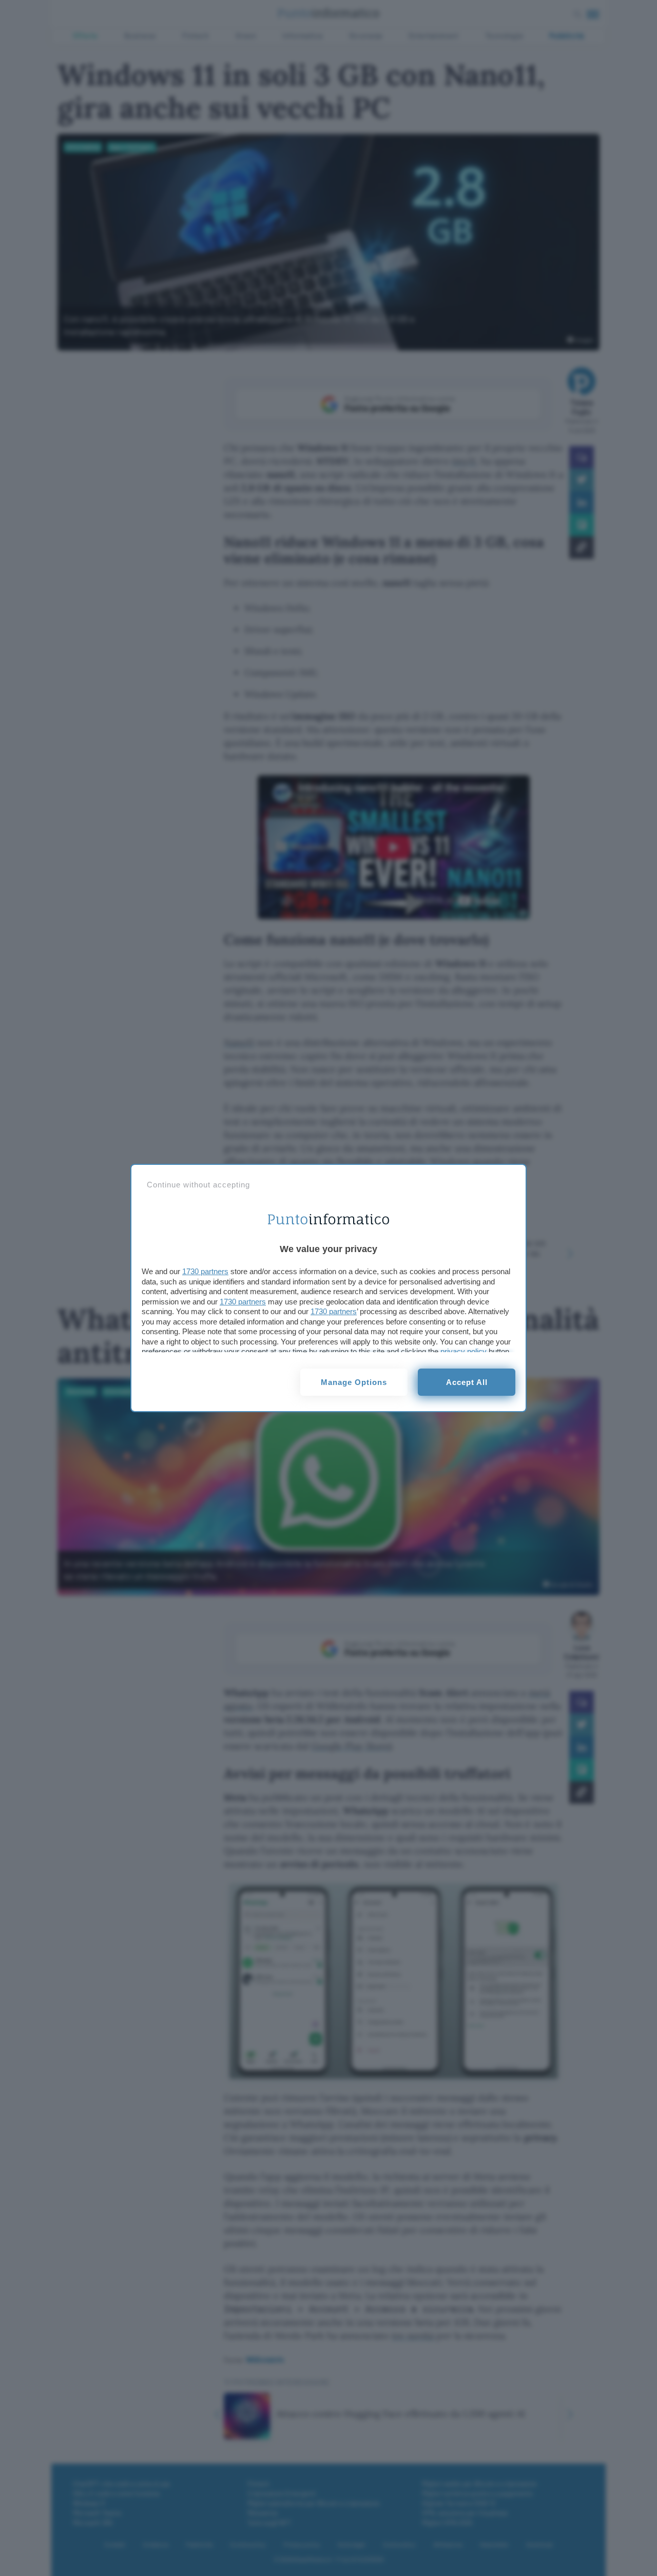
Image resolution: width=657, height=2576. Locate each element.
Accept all (467, 1382)
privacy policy (463, 1351)
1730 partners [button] (205, 1271)
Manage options (354, 1382)
